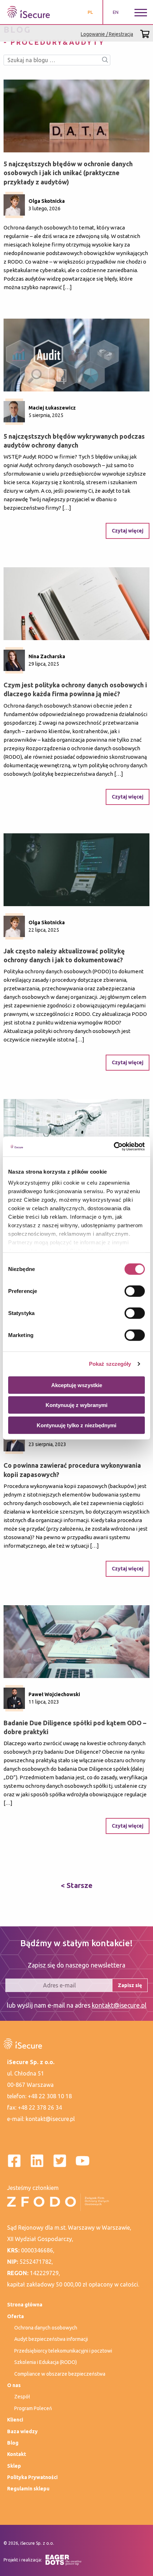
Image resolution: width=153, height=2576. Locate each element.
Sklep (14, 2466)
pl (90, 12)
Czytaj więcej (128, 531)
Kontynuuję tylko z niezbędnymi (76, 1425)
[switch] (135, 1291)
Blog (13, 2443)
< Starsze (77, 1885)
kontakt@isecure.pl (119, 2005)
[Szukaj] (105, 60)
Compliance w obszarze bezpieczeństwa (60, 2374)
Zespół (22, 2397)
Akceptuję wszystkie (77, 1385)
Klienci (15, 2420)
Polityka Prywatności (32, 2477)
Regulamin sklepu (28, 2489)
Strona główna (25, 2305)
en (116, 12)
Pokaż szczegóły (110, 1364)
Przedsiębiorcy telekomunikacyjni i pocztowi (63, 2351)
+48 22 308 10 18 (50, 2096)
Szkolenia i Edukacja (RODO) (46, 2362)
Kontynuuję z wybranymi (76, 1405)
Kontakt (17, 2454)
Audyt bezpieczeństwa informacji (51, 2339)
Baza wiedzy (22, 2431)
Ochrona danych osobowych (46, 2328)
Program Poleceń (33, 2408)
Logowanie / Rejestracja (107, 34)
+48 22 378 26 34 (40, 2107)
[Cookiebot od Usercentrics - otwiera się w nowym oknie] (114, 1147)
